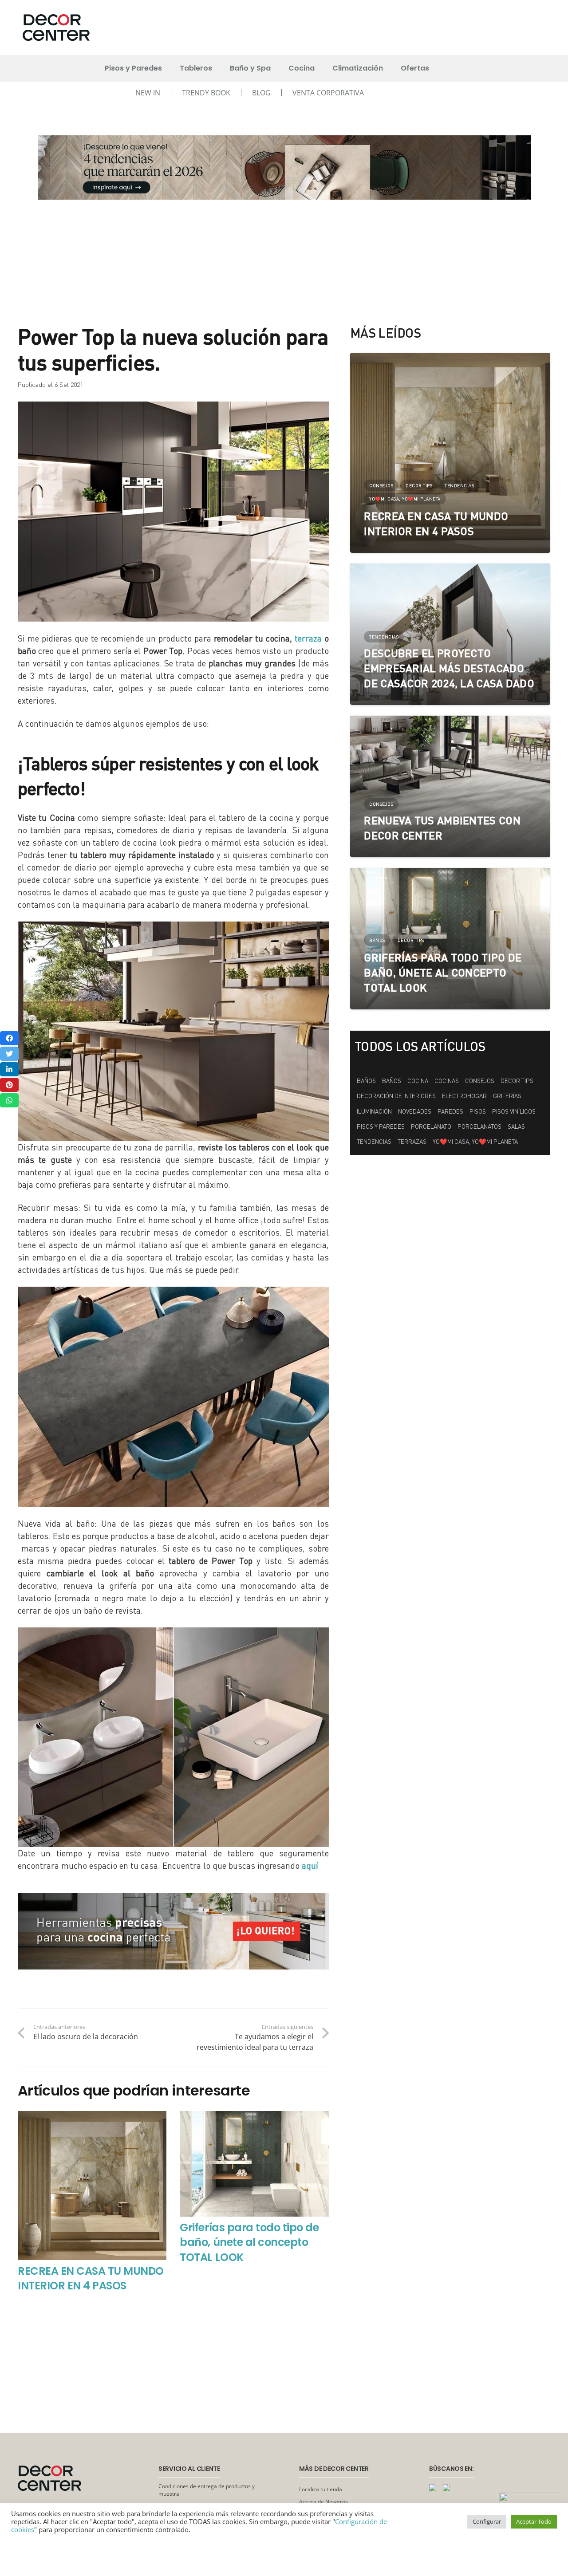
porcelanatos (479, 1127)
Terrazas (412, 1142)
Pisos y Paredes (381, 1127)
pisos (478, 1111)
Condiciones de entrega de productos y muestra (207, 2490)
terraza (308, 638)
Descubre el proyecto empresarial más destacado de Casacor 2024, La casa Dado (449, 668)
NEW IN (148, 93)
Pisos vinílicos (514, 1111)
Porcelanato (431, 1127)
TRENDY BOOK (206, 93)
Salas (516, 1127)
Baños (366, 1081)
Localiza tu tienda (321, 2489)
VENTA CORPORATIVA (328, 93)
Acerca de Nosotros (323, 2502)
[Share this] (9, 1038)
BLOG (261, 93)
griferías (507, 1096)
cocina (418, 1081)
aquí (310, 1865)
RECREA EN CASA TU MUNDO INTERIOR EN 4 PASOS (91, 2279)
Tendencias (374, 1142)
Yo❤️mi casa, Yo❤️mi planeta (475, 1142)
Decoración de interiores (396, 1096)
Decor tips (517, 1081)
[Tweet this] (9, 1054)
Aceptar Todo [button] (534, 2521)
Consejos (480, 1081)
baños (392, 1081)
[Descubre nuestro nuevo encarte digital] (284, 167)
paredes (450, 1111)
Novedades (415, 1111)
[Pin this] (9, 1085)
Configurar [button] (487, 2521)
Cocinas (447, 1081)
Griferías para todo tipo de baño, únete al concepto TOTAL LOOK (249, 2242)
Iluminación (374, 1111)
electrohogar (464, 1096)
